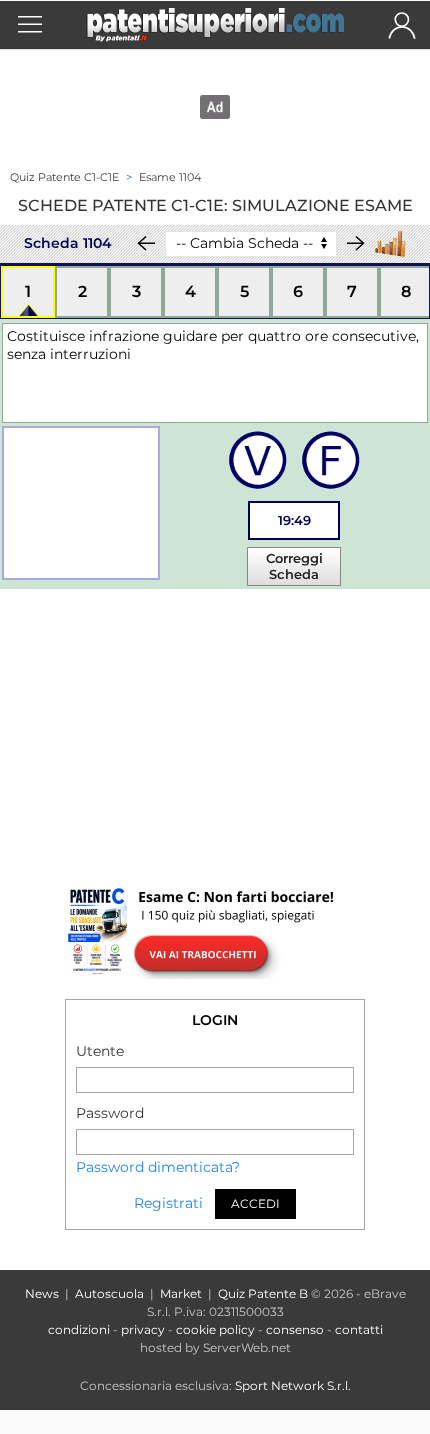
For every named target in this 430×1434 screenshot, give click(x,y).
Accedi (255, 1203)
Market (181, 1293)
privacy (143, 1329)
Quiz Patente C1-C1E (64, 177)
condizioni (79, 1329)
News (42, 1293)
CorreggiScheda (294, 566)
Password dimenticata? (158, 1167)
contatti (359, 1329)
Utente (100, 1051)
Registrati (168, 1204)
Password (110, 1113)
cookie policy (215, 1329)
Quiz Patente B (263, 1293)
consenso (295, 1329)
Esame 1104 (170, 177)
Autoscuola (109, 1293)
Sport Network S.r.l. (293, 1385)
